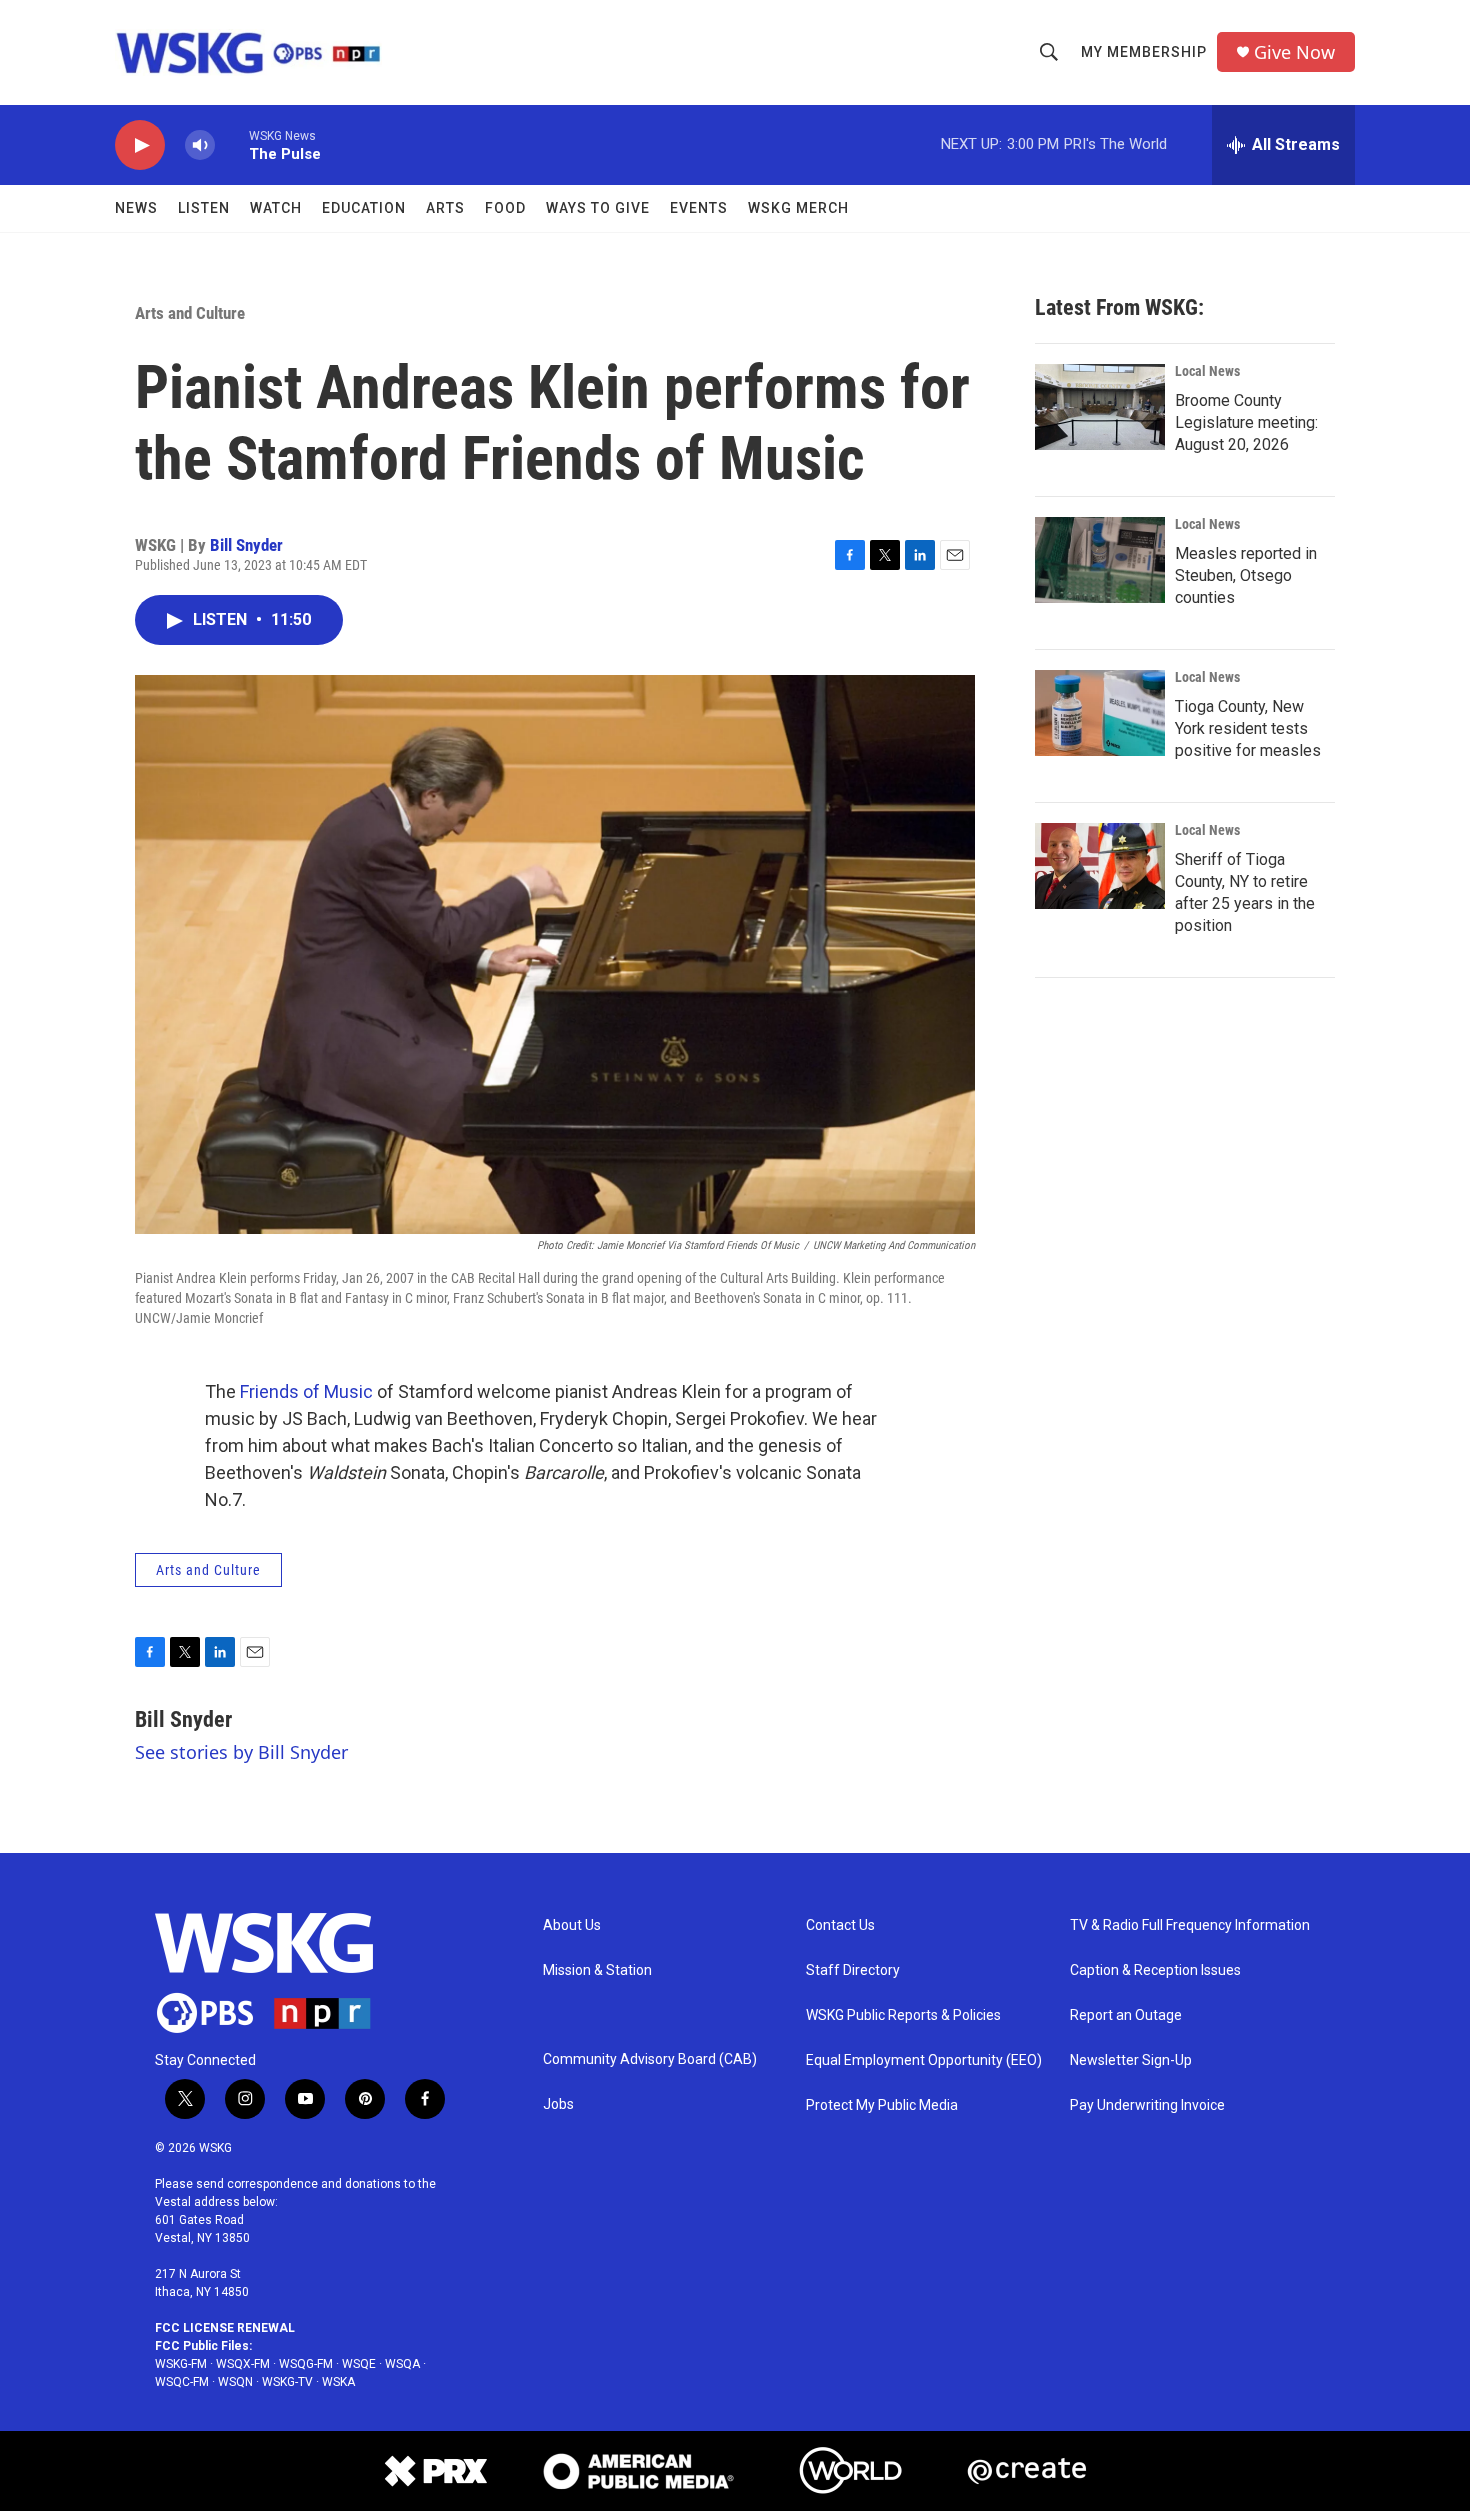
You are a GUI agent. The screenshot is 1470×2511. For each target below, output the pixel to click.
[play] (140, 145)
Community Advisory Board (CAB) (650, 2059)
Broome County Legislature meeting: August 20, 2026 (1246, 422)
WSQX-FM (243, 2364)
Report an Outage (1126, 2015)
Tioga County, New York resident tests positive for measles (1248, 728)
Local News (1207, 371)
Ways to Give (598, 208)
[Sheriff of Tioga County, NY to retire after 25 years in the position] (1100, 866)
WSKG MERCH (798, 208)
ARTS (445, 208)
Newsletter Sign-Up (1131, 2060)
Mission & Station (597, 1970)
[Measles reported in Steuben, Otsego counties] (1100, 560)
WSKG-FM (181, 2364)
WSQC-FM (182, 2382)
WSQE (359, 2364)
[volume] (200, 145)
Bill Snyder (246, 545)
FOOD (505, 208)
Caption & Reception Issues (1155, 1970)
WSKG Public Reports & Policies (903, 2015)
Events (699, 208)
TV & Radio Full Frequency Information (1190, 1925)
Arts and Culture (190, 313)
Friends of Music (308, 1391)
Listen (204, 208)
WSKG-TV (287, 2382)
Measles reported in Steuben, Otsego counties (1246, 575)
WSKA (338, 2382)
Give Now (1294, 52)
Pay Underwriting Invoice (1147, 2105)
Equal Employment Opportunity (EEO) (924, 2060)
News (136, 208)
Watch (276, 208)
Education (364, 208)
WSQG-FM (306, 2364)
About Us (572, 1925)
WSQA (402, 2364)
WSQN (235, 2382)
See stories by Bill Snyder (241, 1752)
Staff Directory (853, 1970)
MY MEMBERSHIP (1144, 52)
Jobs (558, 2104)
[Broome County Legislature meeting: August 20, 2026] (1100, 407)
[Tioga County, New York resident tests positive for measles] (1100, 713)
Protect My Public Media (882, 2105)
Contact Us (840, 1925)
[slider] (232, 144)
